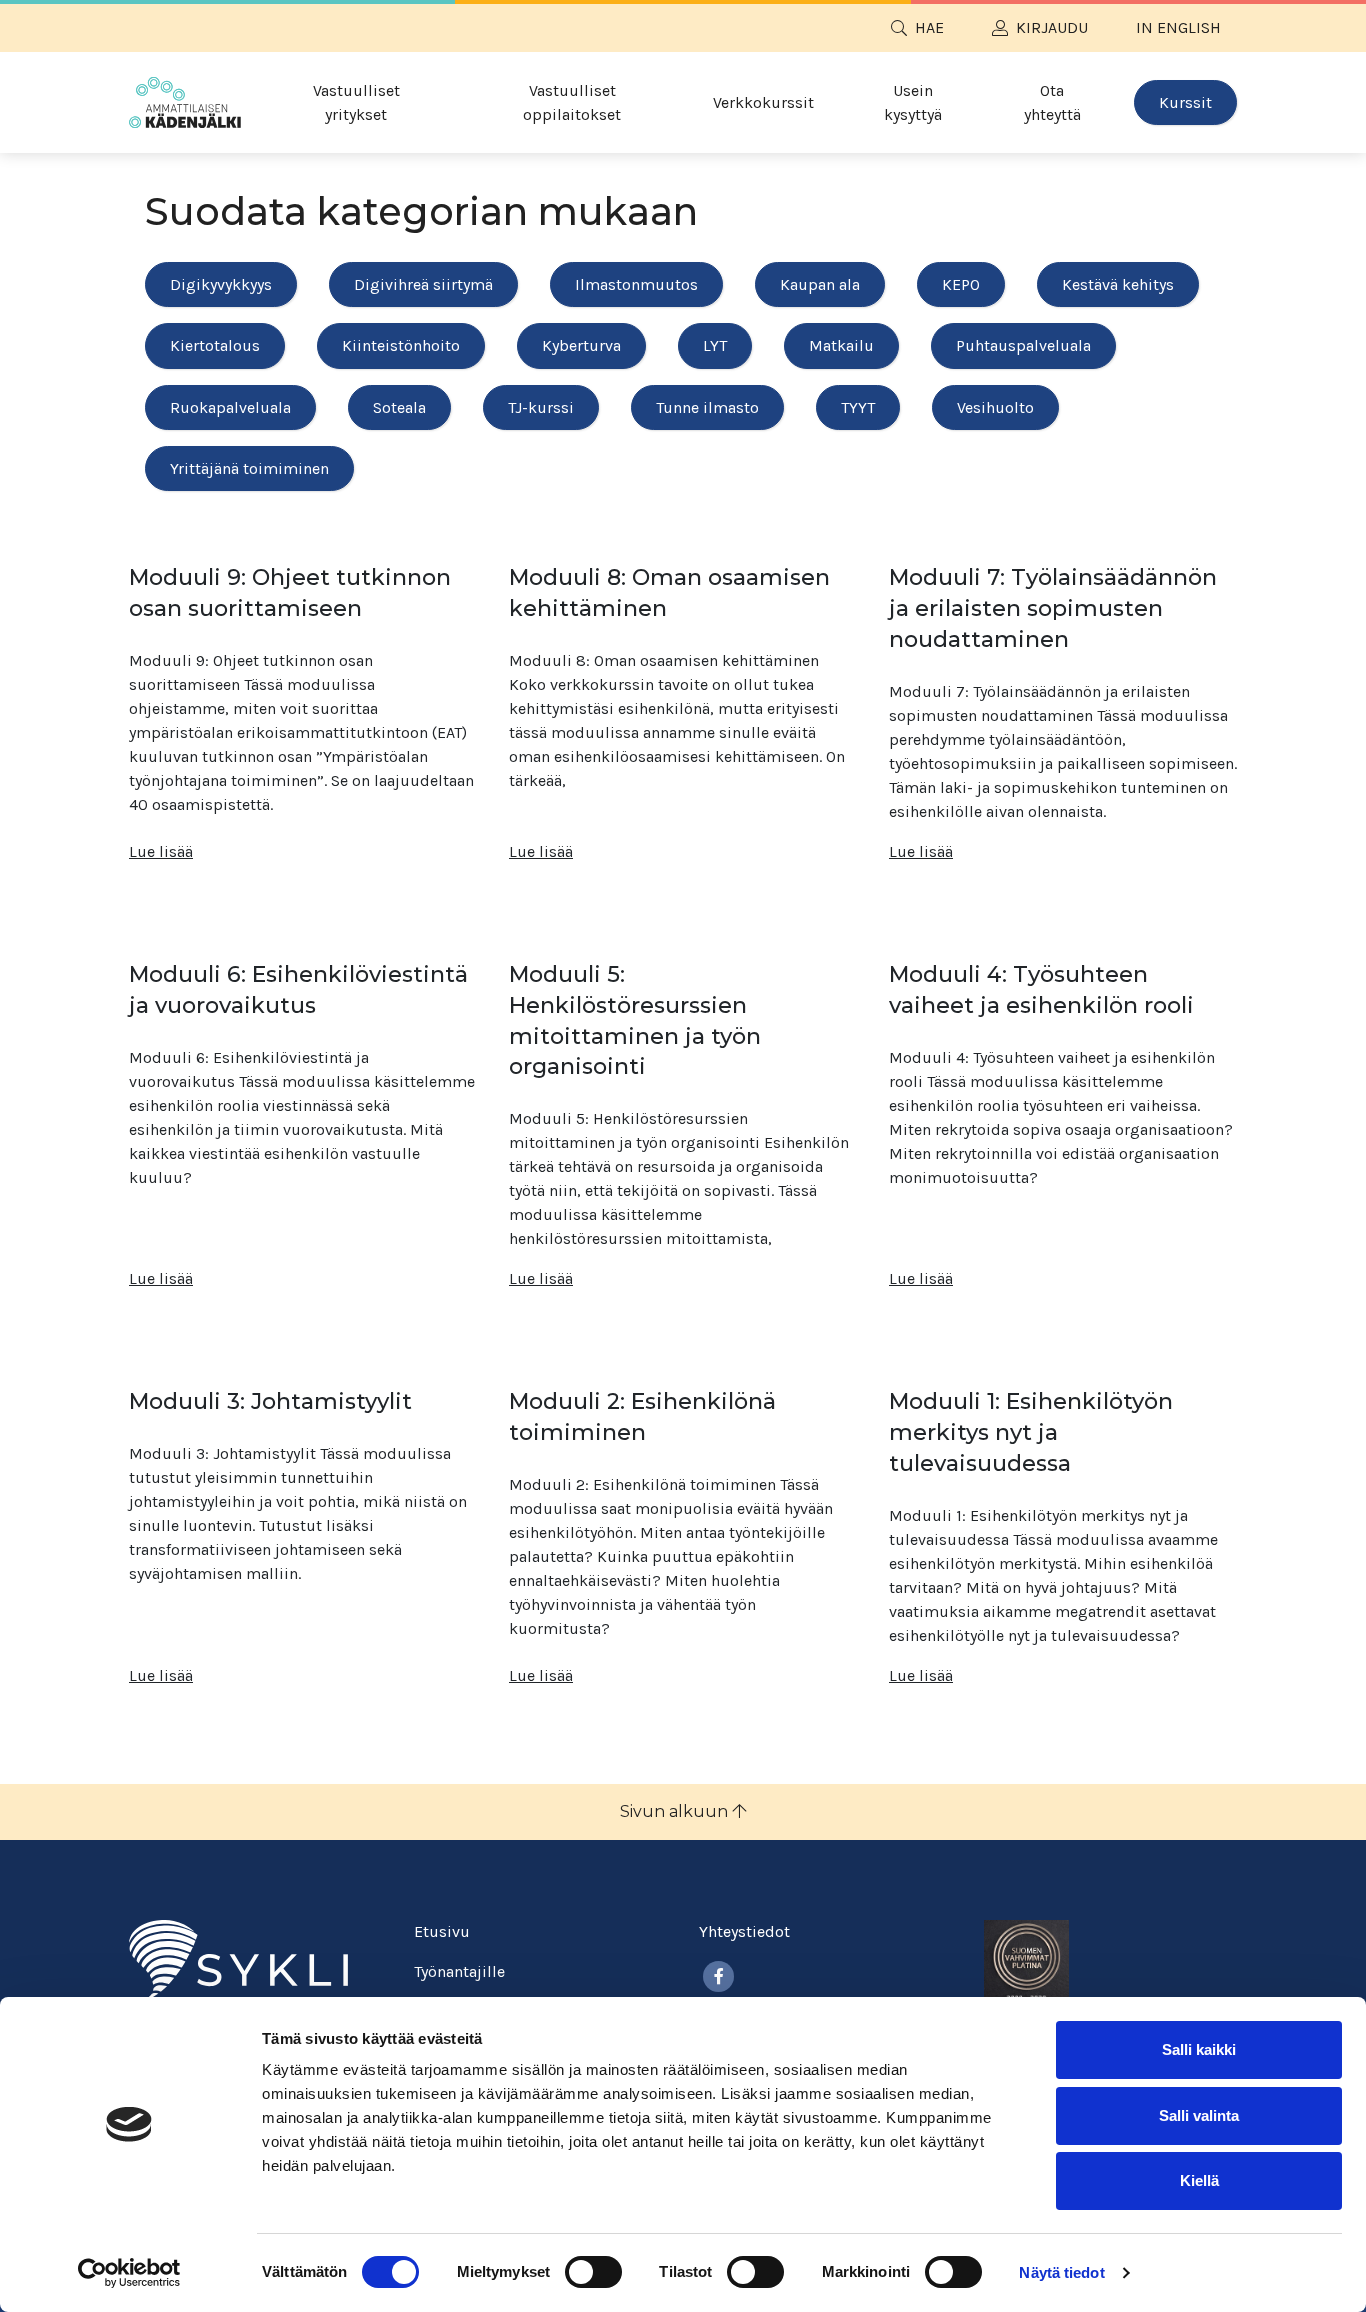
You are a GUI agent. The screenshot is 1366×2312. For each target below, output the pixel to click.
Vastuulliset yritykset (356, 102)
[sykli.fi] (238, 1959)
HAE (929, 27)
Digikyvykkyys (221, 284)
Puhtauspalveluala (1023, 345)
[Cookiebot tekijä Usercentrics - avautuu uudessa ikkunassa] (129, 2273)
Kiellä (1199, 2180)
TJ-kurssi (541, 407)
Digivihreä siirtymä (423, 284)
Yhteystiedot (744, 1931)
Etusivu (442, 1931)
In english (1178, 27)
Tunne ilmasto (707, 407)
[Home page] (185, 102)
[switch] (593, 2272)
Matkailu (841, 345)
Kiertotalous (215, 345)
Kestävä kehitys (1118, 284)
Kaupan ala (820, 284)
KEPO (961, 284)
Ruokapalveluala (230, 407)
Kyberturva (581, 345)
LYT (715, 345)
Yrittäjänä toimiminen (249, 468)
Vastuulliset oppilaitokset (572, 102)
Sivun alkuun (676, 1811)
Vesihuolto (995, 407)
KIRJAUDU (1052, 27)
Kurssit (1185, 102)
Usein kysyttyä (913, 102)
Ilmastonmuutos (636, 284)
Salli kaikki (1199, 2049)
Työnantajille (459, 1971)
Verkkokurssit (763, 102)
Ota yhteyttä (1052, 102)
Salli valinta (1199, 2115)
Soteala (399, 407)
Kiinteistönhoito (401, 345)
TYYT (858, 407)
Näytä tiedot (1061, 2272)
